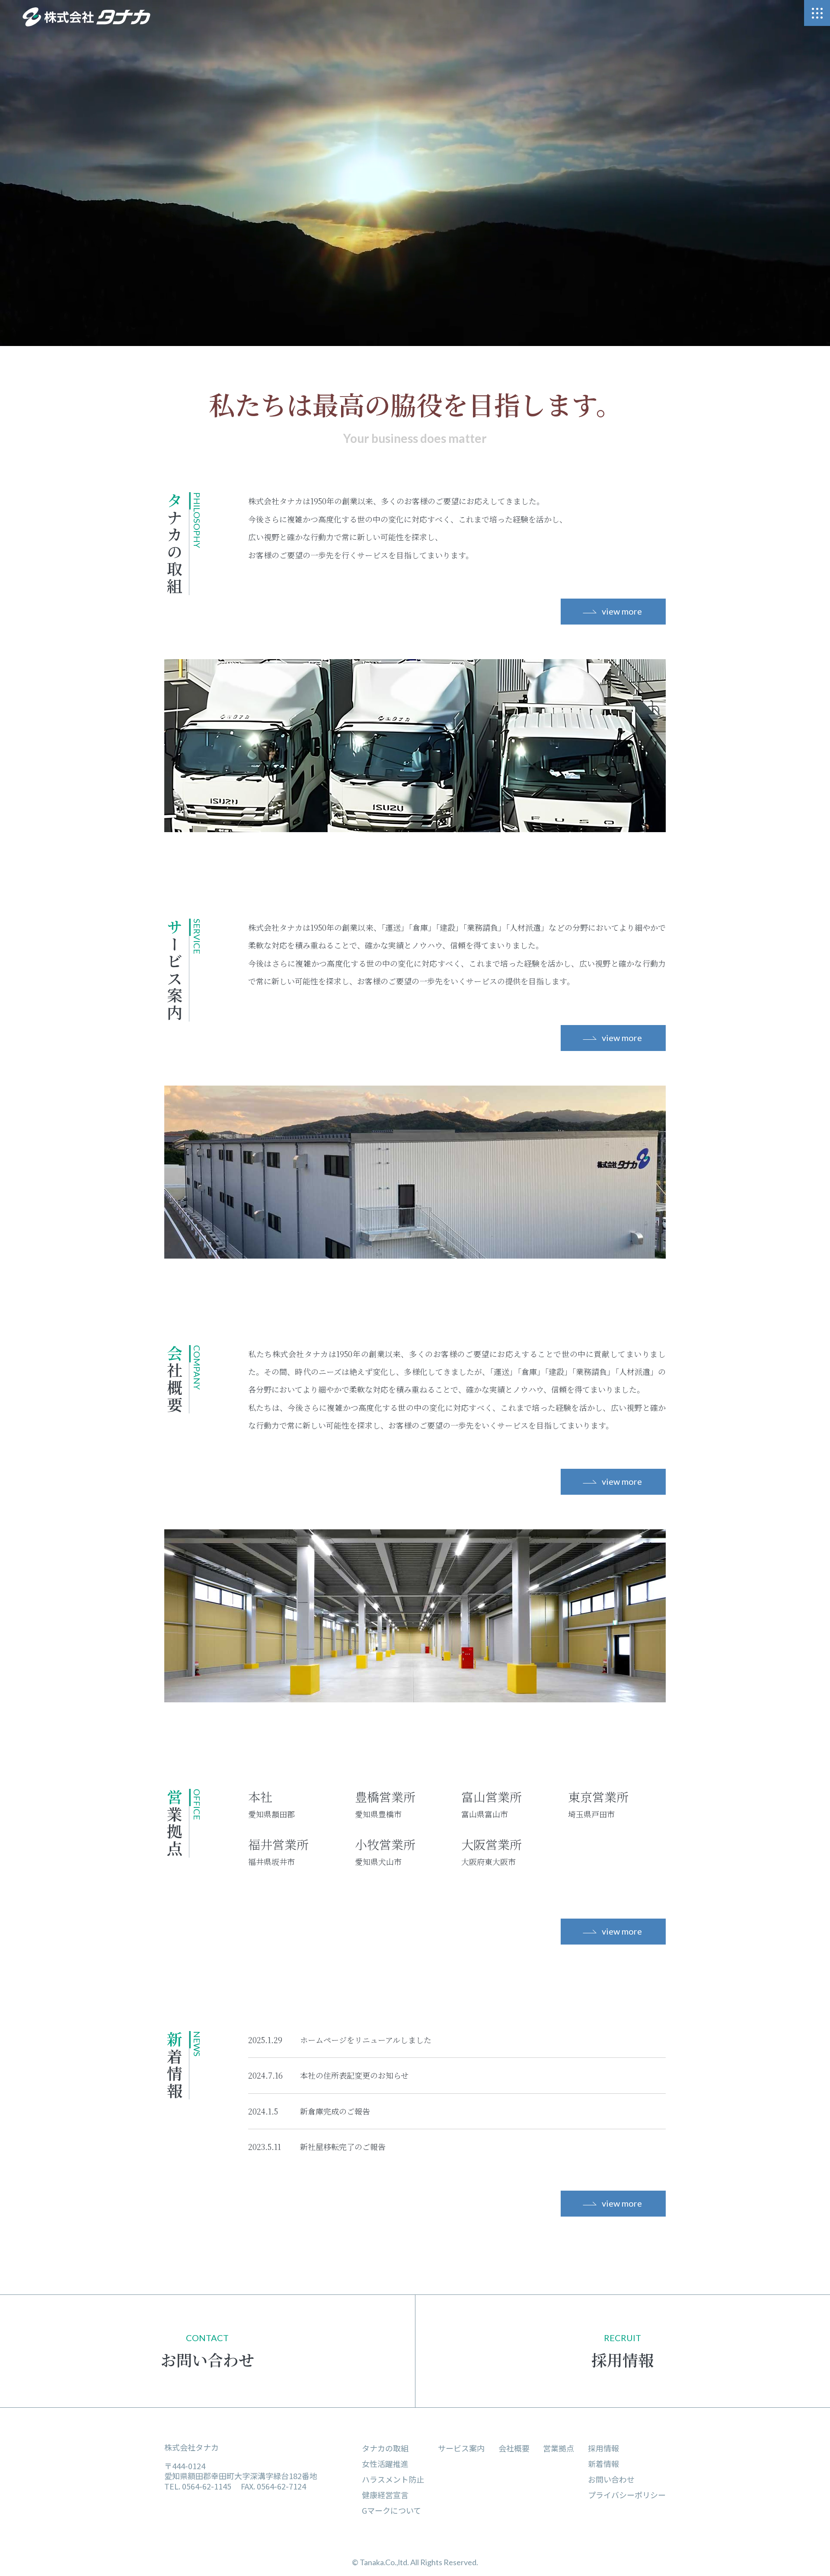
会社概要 (514, 2448)
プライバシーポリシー (627, 2495)
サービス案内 (461, 2448)
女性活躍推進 (385, 2464)
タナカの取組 (385, 2448)
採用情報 (603, 2448)
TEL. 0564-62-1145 (198, 2486)
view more (622, 611)
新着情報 (603, 2464)
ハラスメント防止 (393, 2479)
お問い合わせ (611, 2479)
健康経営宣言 (385, 2495)
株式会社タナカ (192, 2447)
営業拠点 (559, 2448)
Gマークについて (391, 2510)
